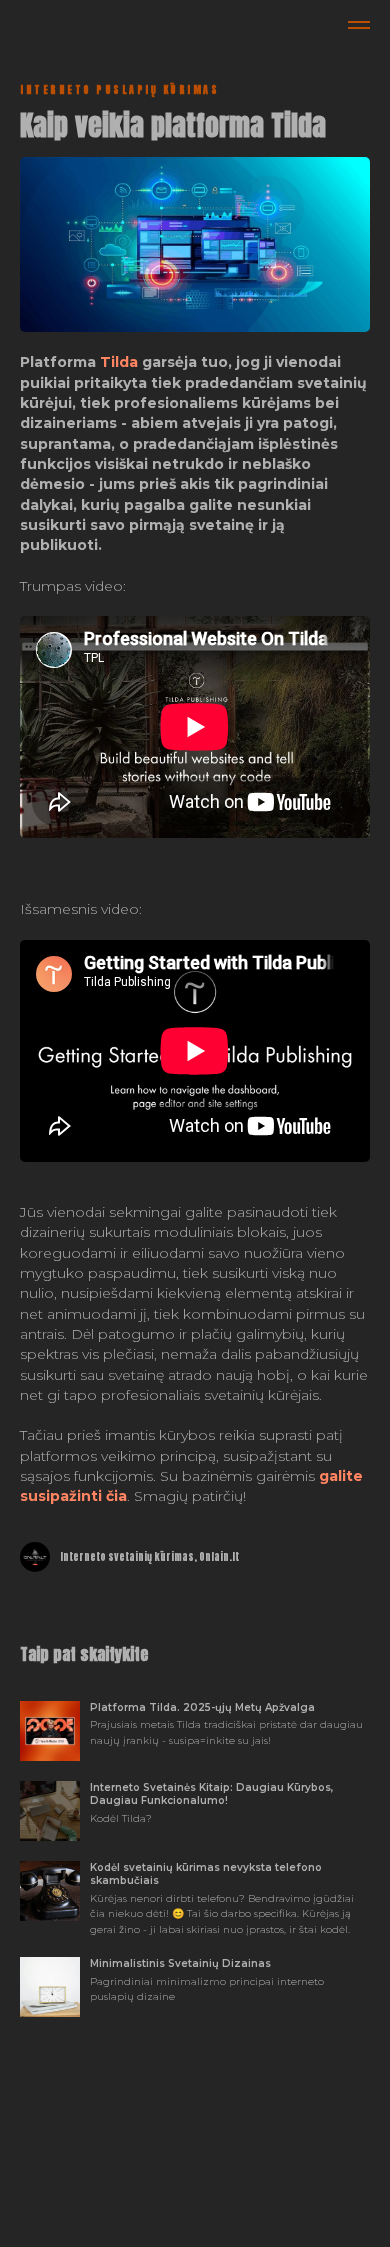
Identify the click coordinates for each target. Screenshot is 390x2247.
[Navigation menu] (359, 25)
